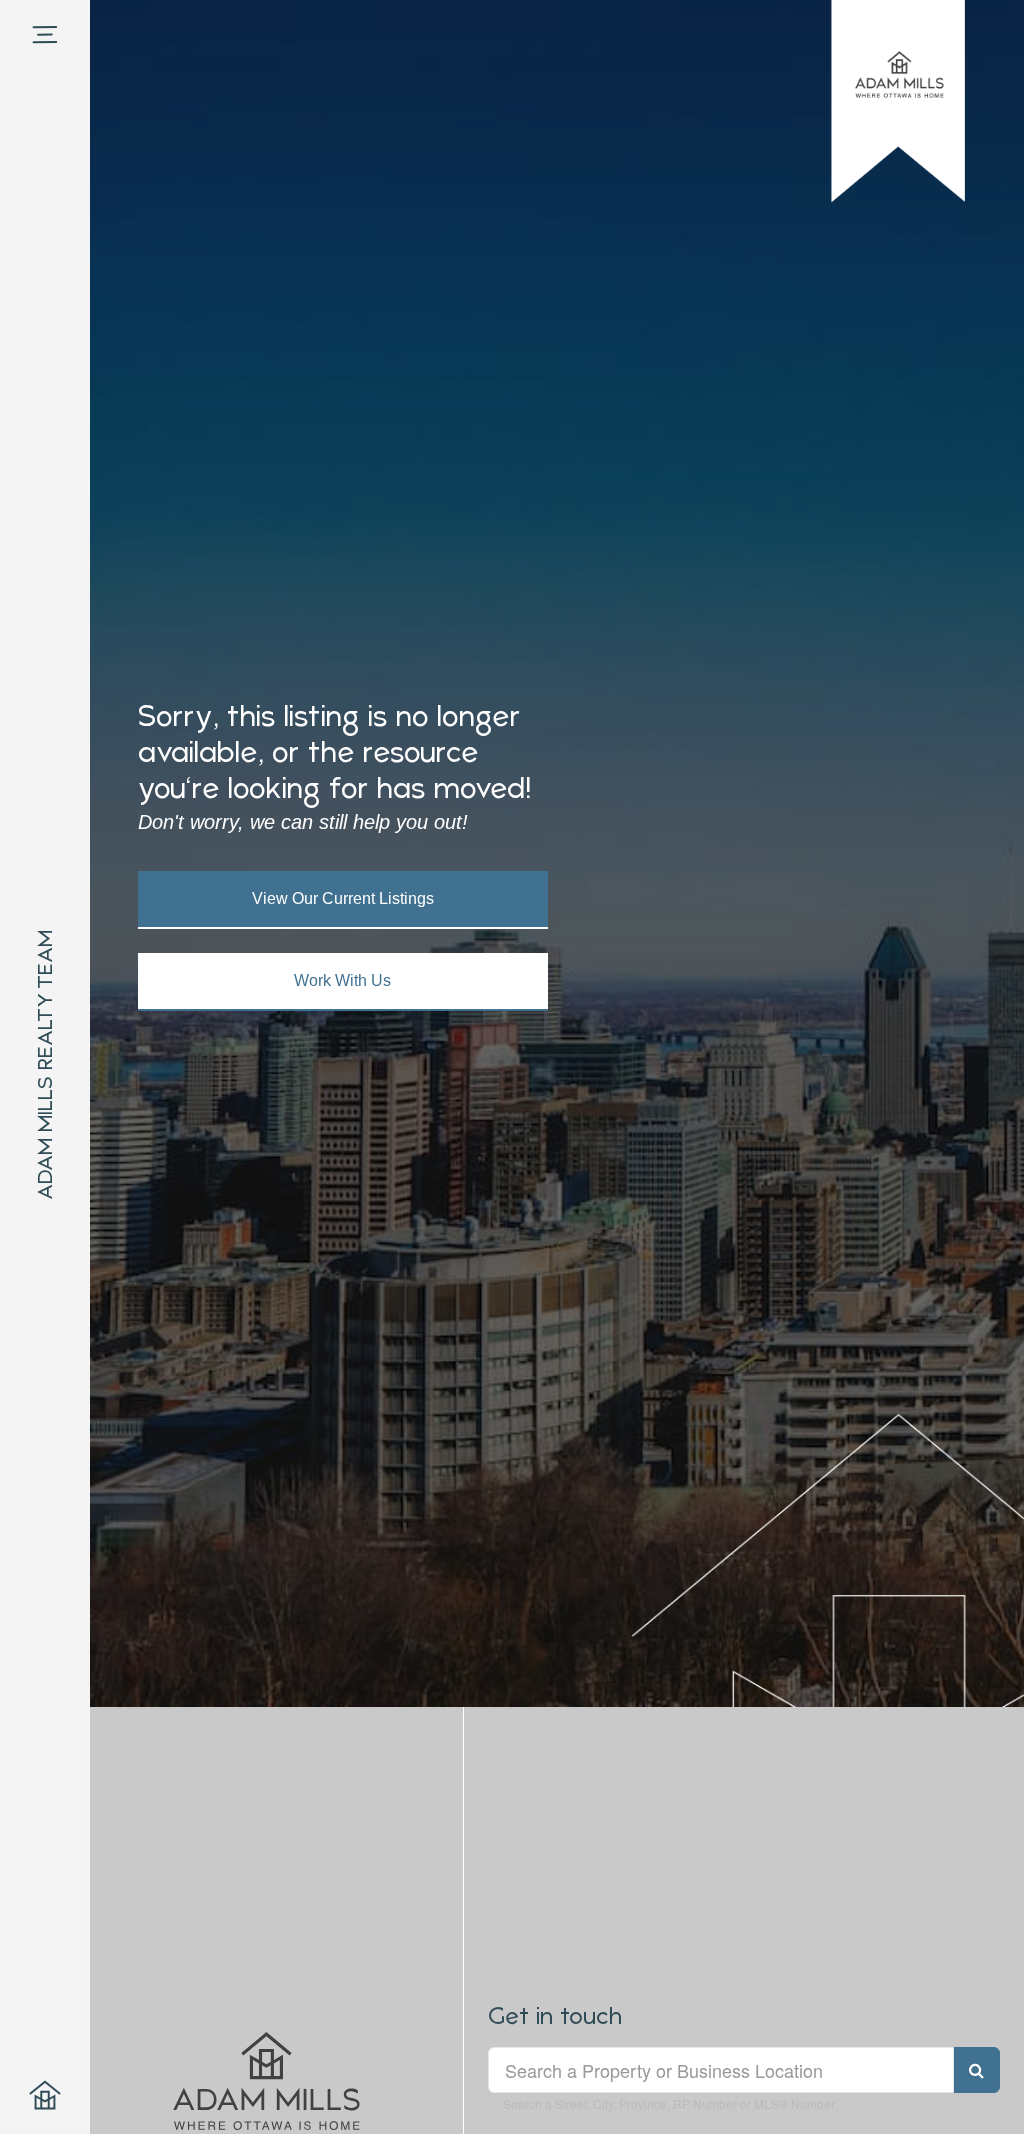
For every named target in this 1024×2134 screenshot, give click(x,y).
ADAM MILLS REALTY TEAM (45, 1065)
